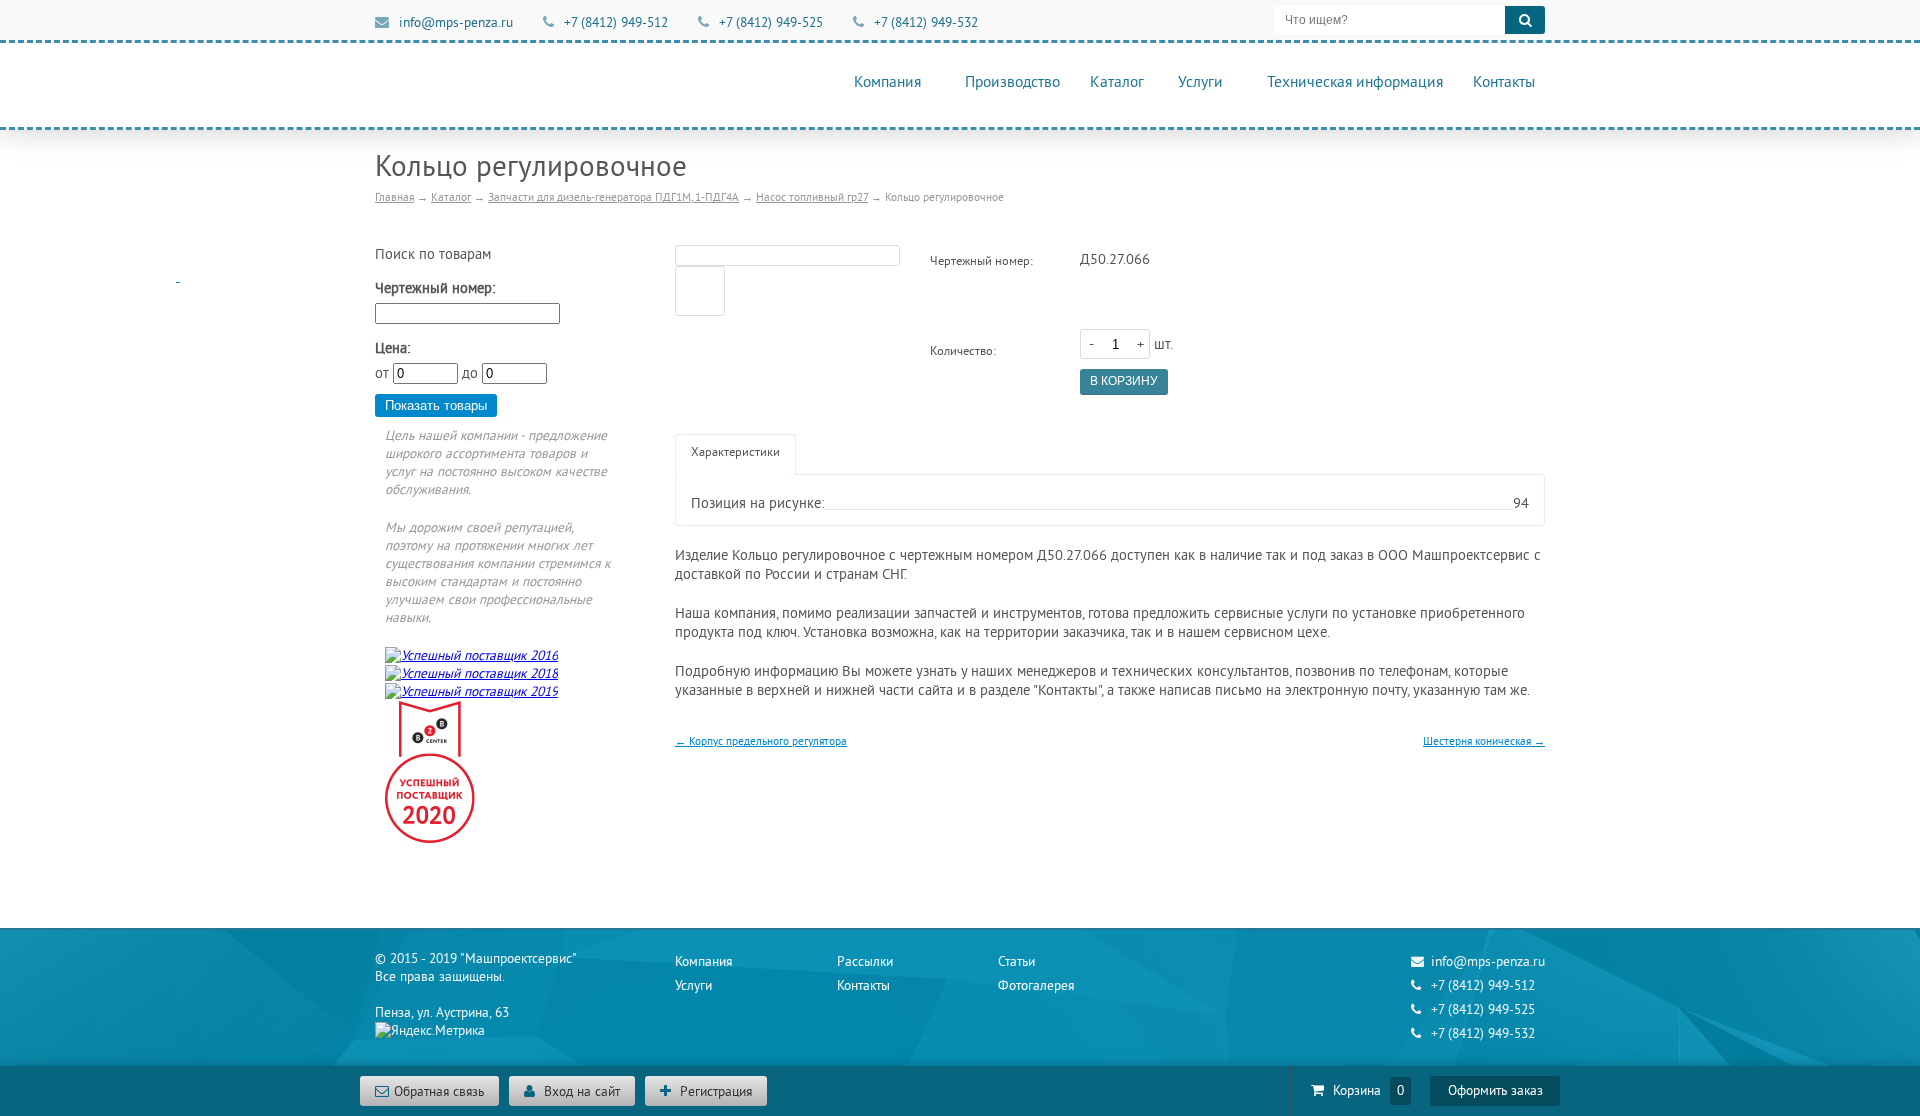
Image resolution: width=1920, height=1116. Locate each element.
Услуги (1200, 82)
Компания (887, 82)
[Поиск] (1525, 20)
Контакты (1504, 82)
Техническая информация (1355, 82)
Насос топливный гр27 (812, 197)
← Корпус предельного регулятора (761, 741)
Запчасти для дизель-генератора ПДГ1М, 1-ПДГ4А (613, 197)
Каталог (1117, 82)
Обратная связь (439, 1092)
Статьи (1016, 962)
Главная (394, 197)
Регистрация (714, 1092)
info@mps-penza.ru (456, 23)
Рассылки (865, 962)
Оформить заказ (1495, 1091)
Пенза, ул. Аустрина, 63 (442, 1013)
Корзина (1359, 1091)
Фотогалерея (1036, 986)
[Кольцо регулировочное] (787, 255)
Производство (1012, 82)
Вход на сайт (580, 1092)
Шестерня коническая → (1484, 741)
